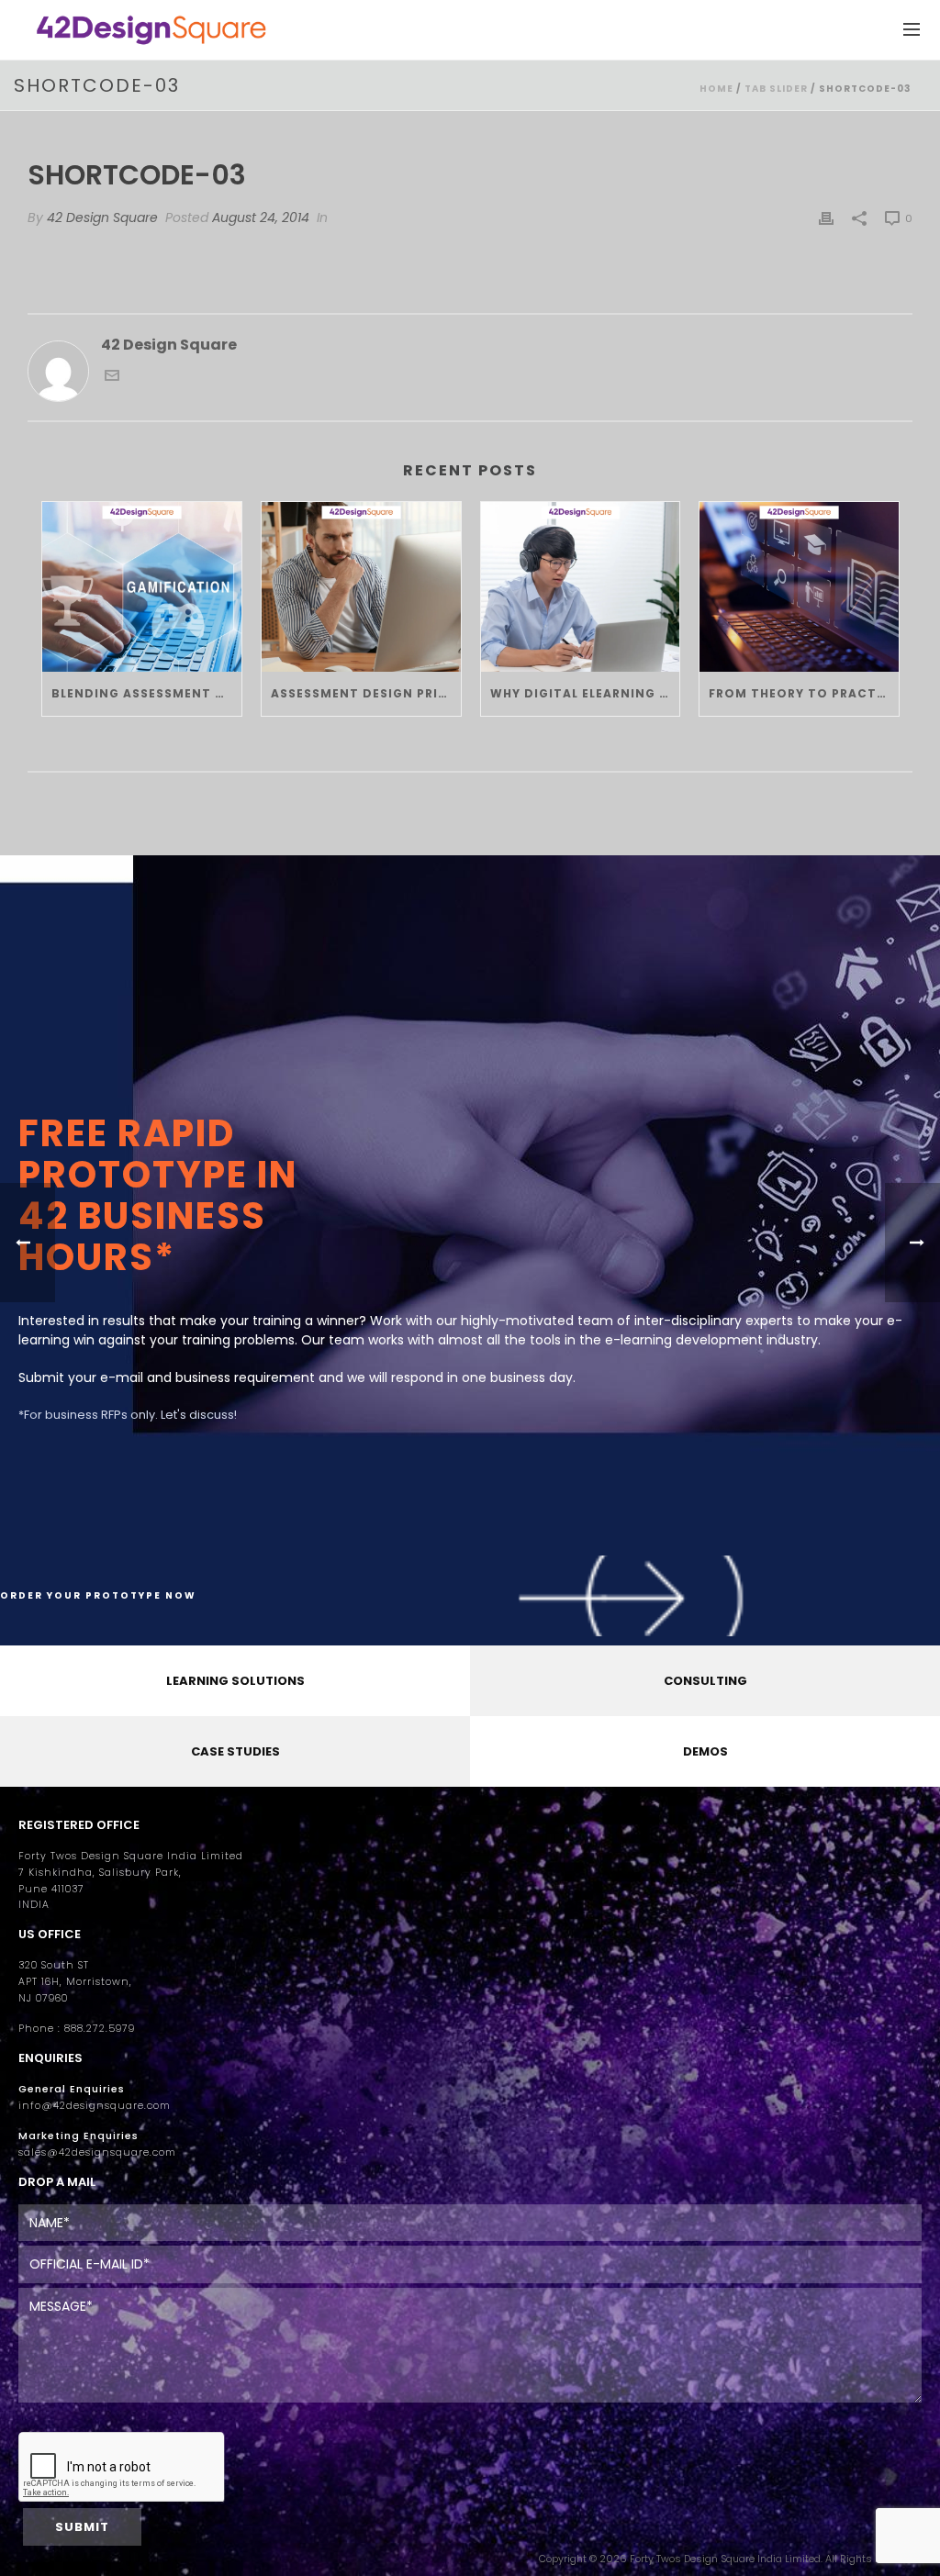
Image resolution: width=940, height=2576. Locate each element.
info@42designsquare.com (95, 2106)
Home (716, 89)
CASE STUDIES (235, 1751)
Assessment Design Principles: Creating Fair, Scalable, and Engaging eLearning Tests (366, 693)
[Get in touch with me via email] (112, 378)
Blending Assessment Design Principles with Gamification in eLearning (146, 693)
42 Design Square (102, 217)
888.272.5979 (100, 2029)
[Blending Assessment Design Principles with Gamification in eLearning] (142, 587)
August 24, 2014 (261, 217)
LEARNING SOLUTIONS (235, 1681)
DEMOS (705, 1751)
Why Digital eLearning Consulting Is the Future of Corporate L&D (585, 693)
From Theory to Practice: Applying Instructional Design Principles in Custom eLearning (804, 693)
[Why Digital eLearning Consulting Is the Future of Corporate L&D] (581, 587)
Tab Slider (776, 89)
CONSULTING (705, 1681)
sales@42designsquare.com (97, 2152)
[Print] (826, 218)
